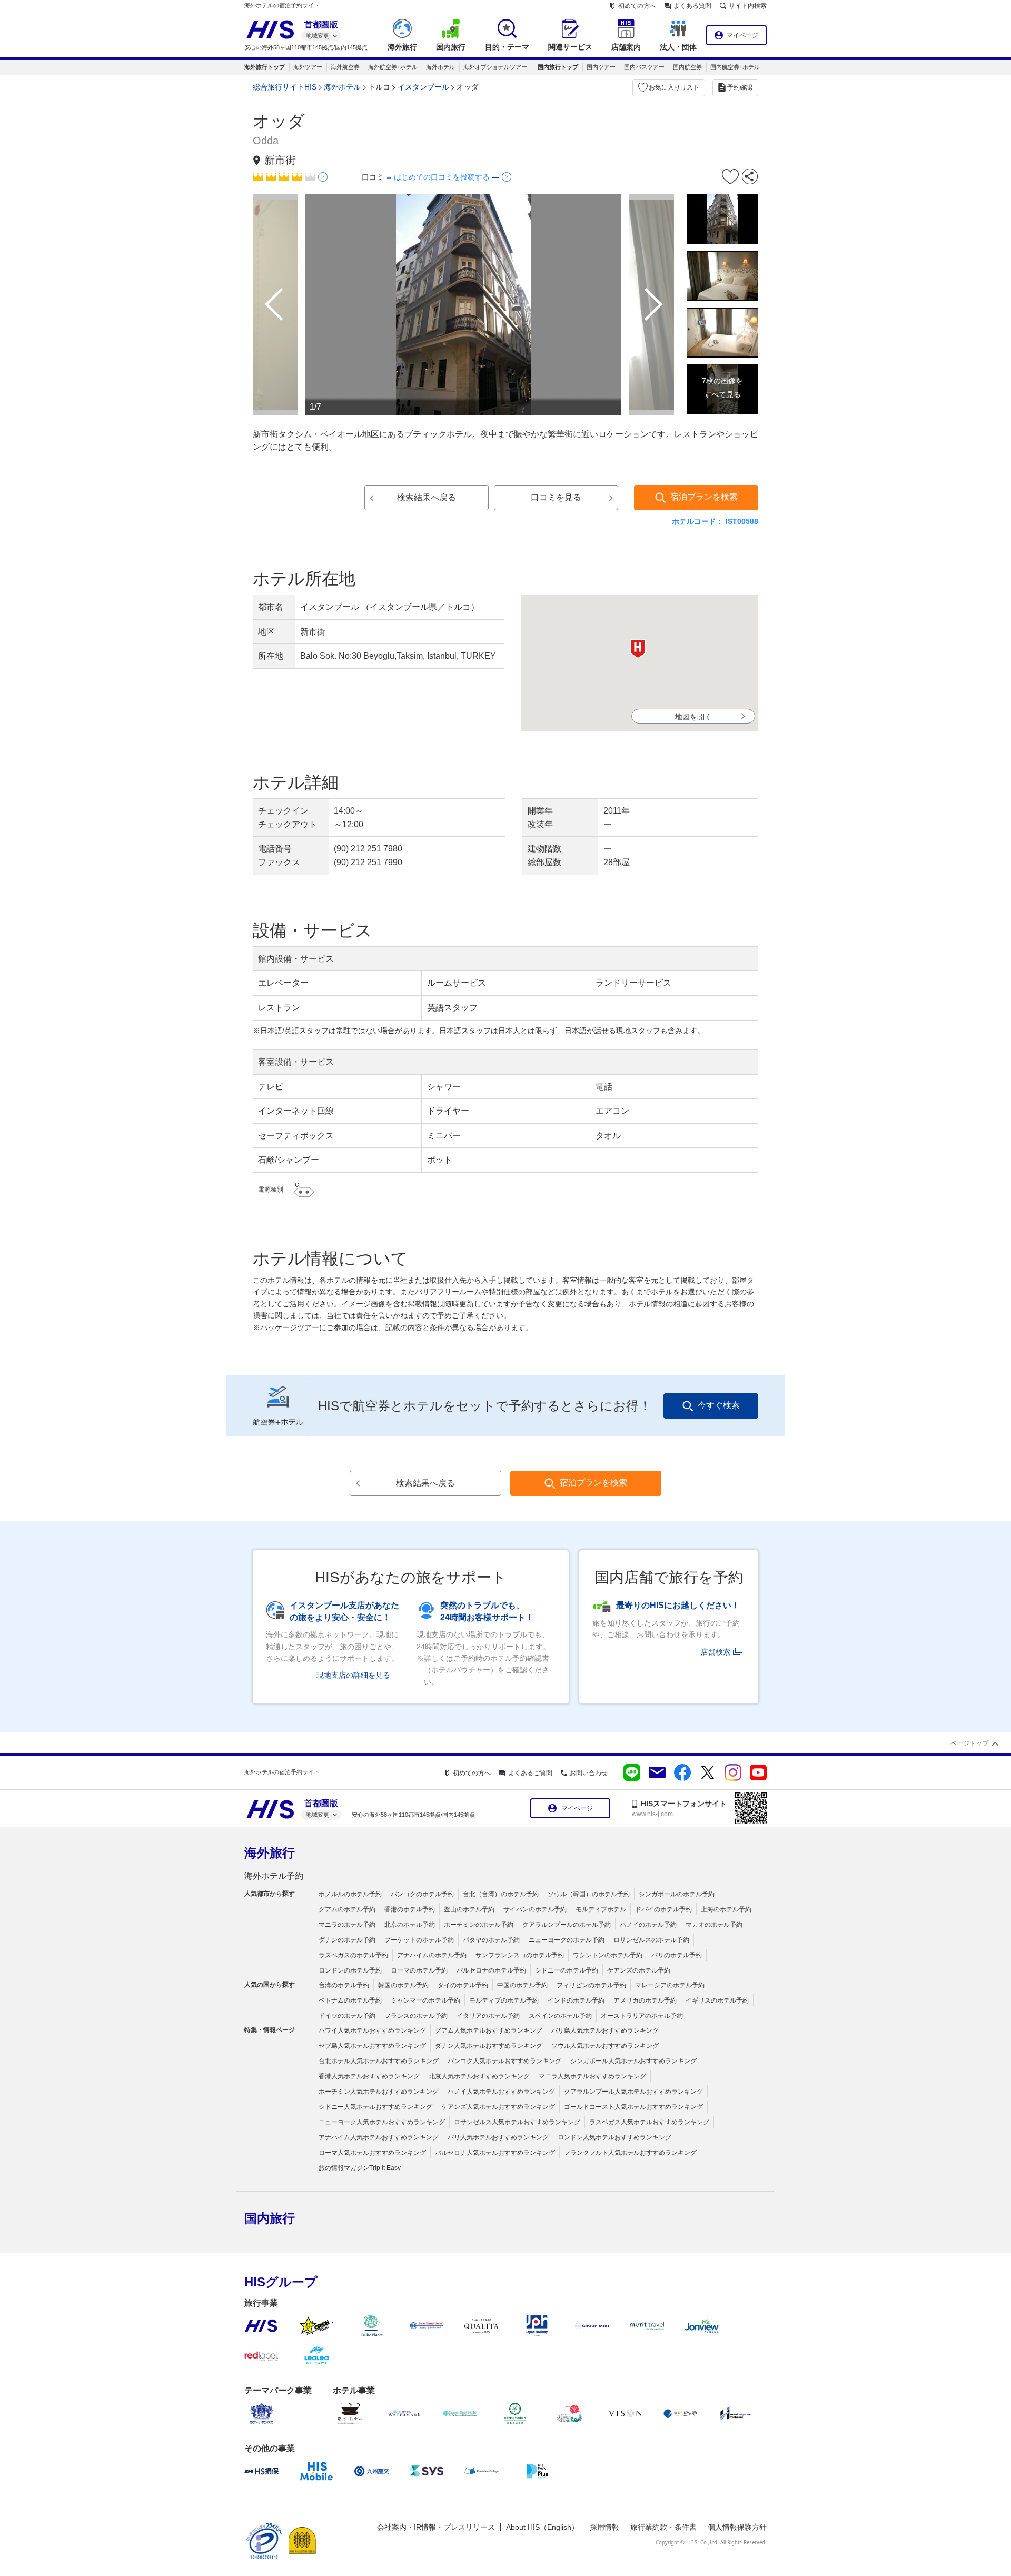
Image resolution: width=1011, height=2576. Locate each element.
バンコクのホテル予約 (422, 1894)
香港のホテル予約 (410, 1909)
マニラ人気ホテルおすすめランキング (592, 2076)
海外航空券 (345, 67)
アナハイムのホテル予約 (432, 1955)
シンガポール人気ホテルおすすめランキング (633, 2061)
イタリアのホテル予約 (488, 2016)
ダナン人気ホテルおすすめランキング (489, 2046)
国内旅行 (270, 2218)
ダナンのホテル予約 (347, 1940)
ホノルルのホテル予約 (350, 1894)
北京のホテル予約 (410, 1925)
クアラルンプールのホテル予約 (567, 1925)
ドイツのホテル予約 (347, 2016)
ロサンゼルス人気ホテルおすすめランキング (517, 2122)
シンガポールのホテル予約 (677, 1894)
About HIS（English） (542, 2527)
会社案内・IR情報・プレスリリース (436, 2527)
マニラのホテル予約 (347, 1925)
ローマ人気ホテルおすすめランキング (372, 2153)
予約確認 (740, 87)
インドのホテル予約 (576, 2000)
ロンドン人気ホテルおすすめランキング (614, 2137)
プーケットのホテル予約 (419, 1940)
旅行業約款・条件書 (663, 2527)
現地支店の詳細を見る (353, 1675)
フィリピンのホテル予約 (591, 1985)
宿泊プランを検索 (704, 497)
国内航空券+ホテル (735, 67)
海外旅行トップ (265, 67)
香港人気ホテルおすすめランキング (369, 2076)
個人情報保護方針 (737, 2527)
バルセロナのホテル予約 (491, 1970)
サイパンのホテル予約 (535, 1909)
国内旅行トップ (558, 67)
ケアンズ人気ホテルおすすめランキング (498, 2107)
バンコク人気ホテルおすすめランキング (504, 2061)
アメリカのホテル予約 (645, 2000)
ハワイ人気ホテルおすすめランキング (372, 2030)
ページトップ (969, 1743)
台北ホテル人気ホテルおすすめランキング (379, 2061)
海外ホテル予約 (274, 1876)
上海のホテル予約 (726, 1909)
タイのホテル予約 (463, 1985)
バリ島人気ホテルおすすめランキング (605, 2030)
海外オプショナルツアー (495, 67)
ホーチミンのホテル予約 (479, 1925)
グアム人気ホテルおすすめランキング (489, 2030)
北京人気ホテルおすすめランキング (479, 2076)
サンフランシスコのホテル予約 (520, 1955)
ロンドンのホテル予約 (350, 1970)
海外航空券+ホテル (393, 67)
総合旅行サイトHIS (285, 87)
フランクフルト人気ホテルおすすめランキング (630, 2153)
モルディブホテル (601, 1909)
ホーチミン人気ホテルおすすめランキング (379, 2092)
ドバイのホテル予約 (663, 1909)
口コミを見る (556, 497)
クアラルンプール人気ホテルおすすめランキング (633, 2092)
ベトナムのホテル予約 (350, 2000)
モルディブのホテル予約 (504, 2000)
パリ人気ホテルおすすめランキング (498, 2137)
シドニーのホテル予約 (567, 1970)
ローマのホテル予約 (419, 1970)
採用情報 (604, 2527)
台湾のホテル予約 (344, 1985)
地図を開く (693, 717)
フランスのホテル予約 (416, 2016)
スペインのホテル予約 (560, 2016)
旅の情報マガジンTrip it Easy (360, 2168)
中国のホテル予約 (522, 1985)
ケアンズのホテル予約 (639, 1970)
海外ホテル (440, 67)
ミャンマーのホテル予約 (425, 2000)
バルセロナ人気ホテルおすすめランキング (495, 2153)
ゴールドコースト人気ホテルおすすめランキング (633, 2107)
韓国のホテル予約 (403, 1985)
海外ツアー (308, 67)
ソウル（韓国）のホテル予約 (589, 1894)
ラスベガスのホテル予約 (353, 1955)
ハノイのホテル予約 (648, 1925)
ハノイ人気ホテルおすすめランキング (501, 2092)
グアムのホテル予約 (347, 1909)
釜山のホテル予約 (469, 1909)
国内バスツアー (644, 67)
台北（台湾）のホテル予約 (501, 1894)
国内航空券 (687, 67)
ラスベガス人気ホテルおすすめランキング (649, 2122)
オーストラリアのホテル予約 (642, 2016)
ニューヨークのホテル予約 (567, 1940)
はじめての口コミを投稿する (442, 177)
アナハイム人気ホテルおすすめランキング (379, 2137)
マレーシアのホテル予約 (670, 1985)
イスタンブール (423, 87)
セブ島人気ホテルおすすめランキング (372, 2046)
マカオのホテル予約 (714, 1925)
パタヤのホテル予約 (491, 1940)
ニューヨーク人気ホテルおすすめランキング (382, 2122)
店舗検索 (716, 1652)
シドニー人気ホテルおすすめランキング (375, 2107)
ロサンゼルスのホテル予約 (651, 1940)
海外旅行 (270, 1853)
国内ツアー (601, 67)
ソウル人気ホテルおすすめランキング (605, 2046)
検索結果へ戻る (427, 497)
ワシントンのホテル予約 (608, 1955)
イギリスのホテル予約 (717, 2000)
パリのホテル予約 (677, 1955)
